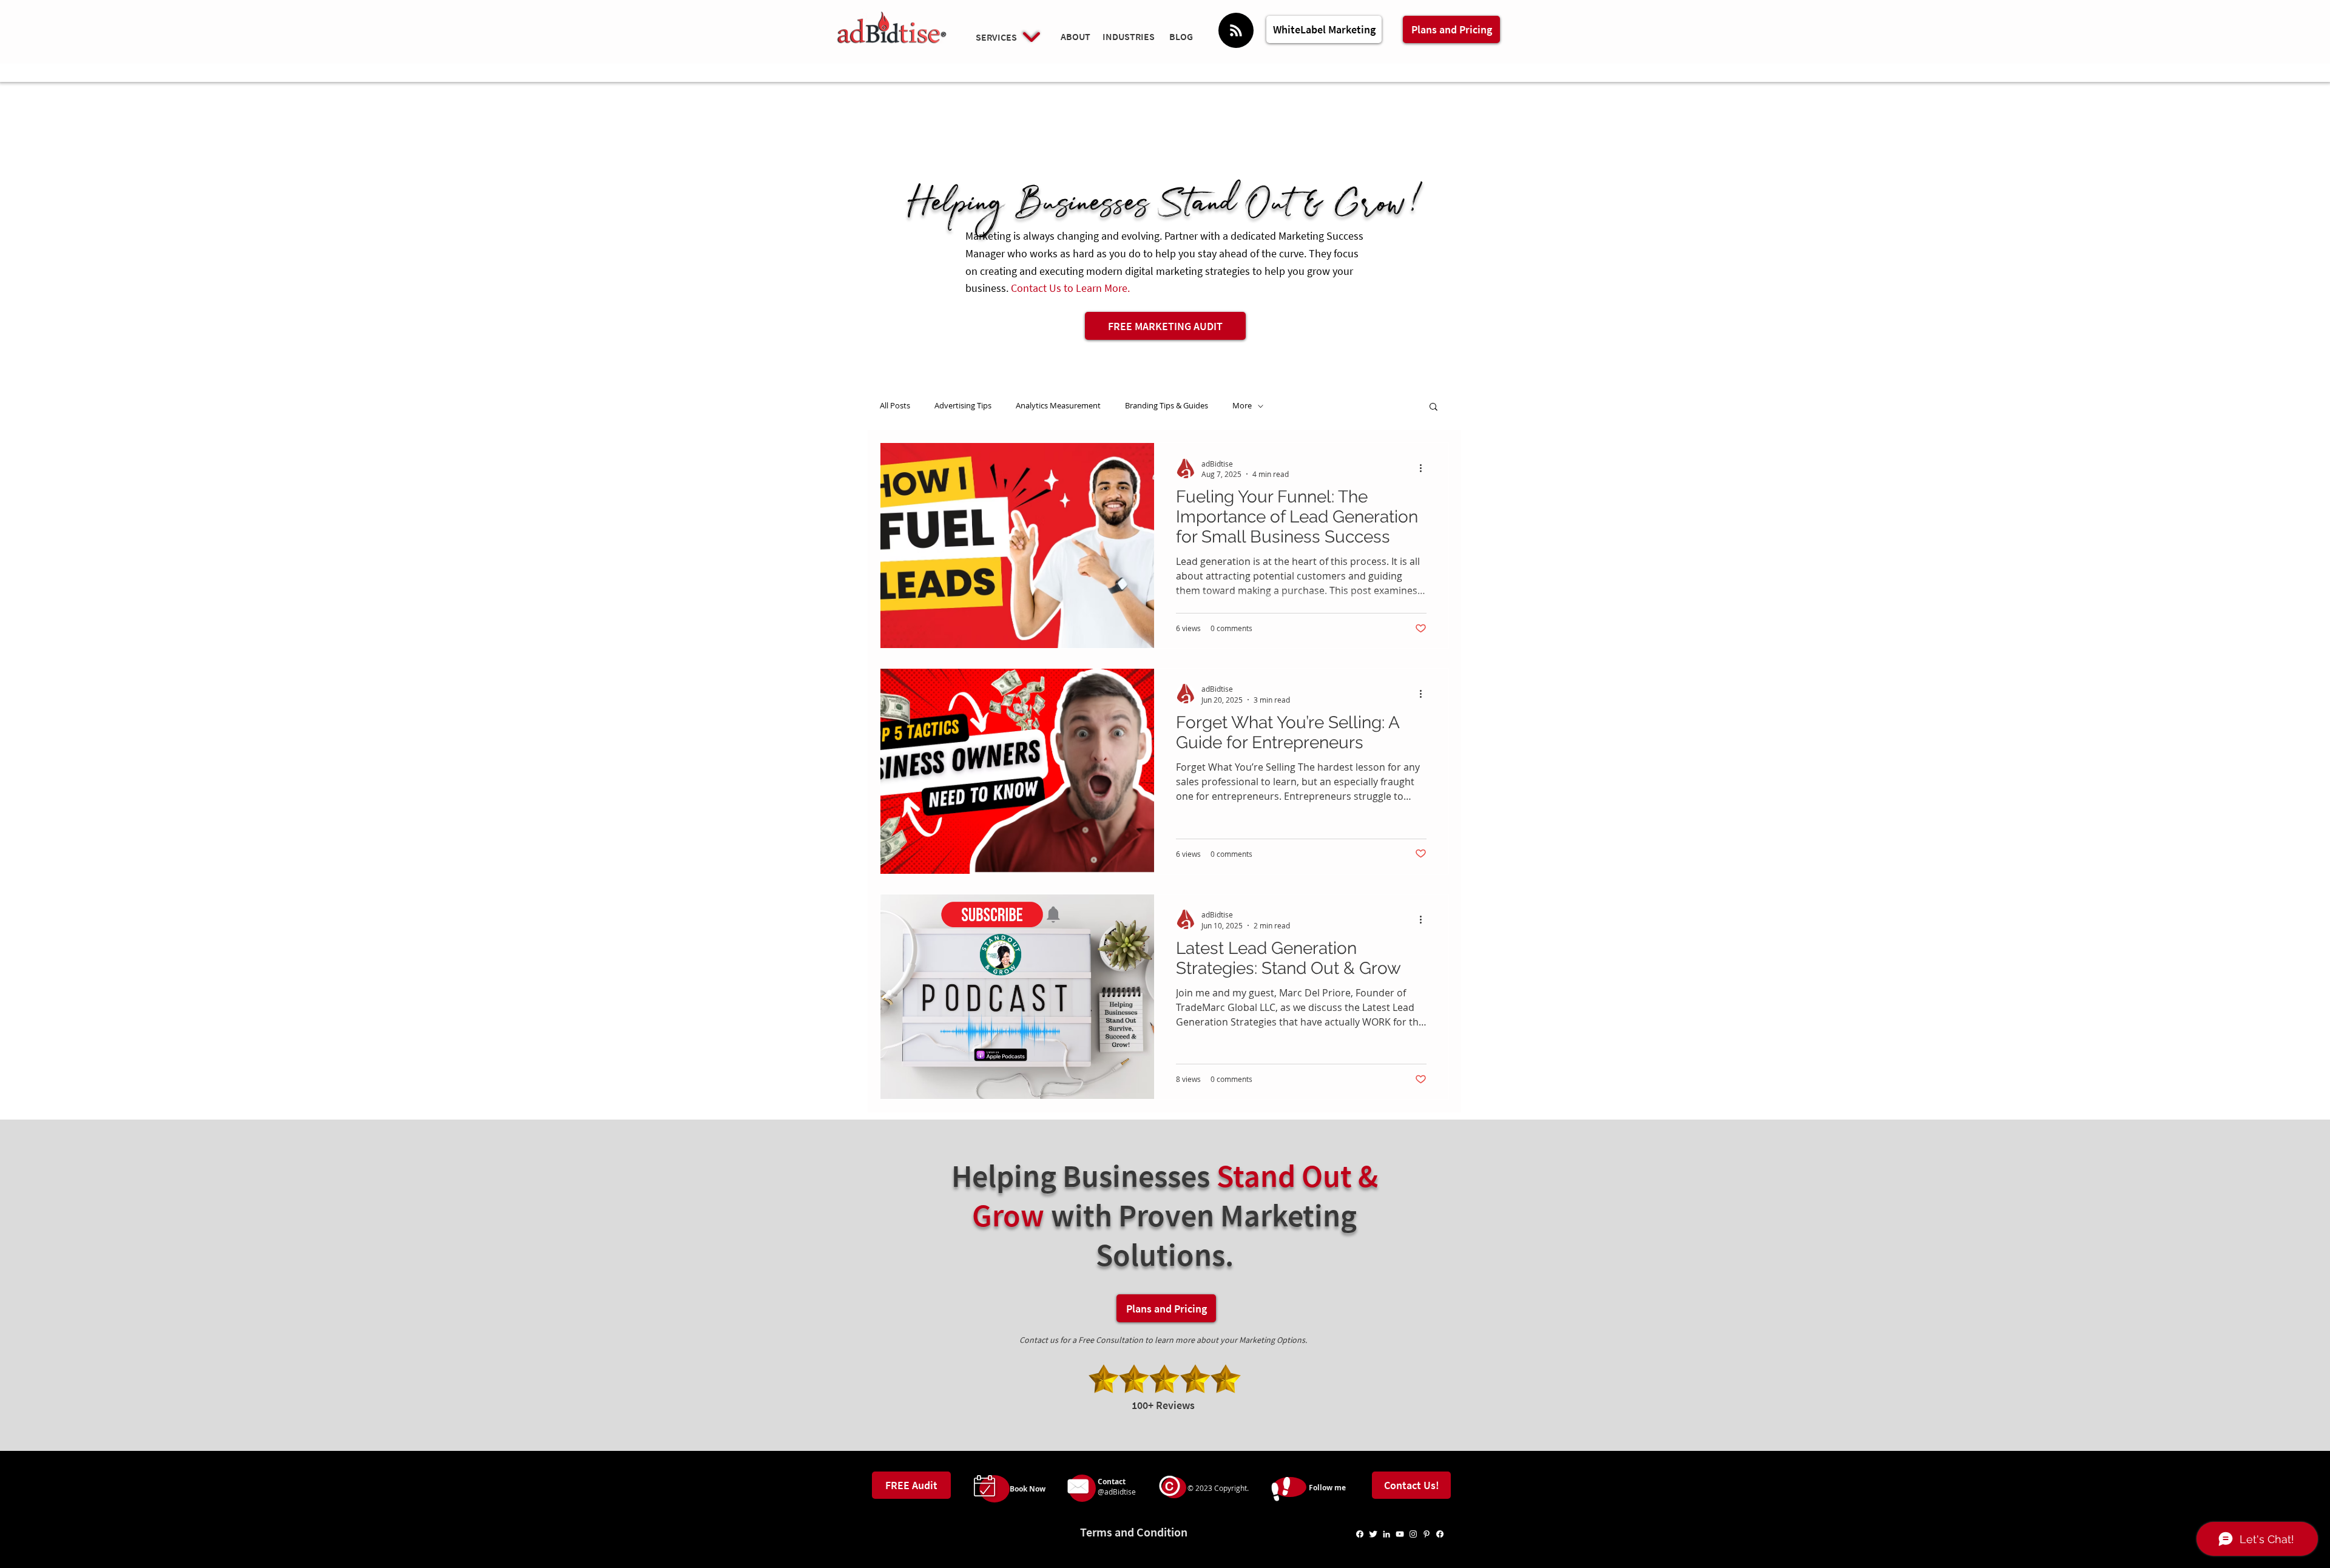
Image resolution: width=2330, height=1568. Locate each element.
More (1242, 406)
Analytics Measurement (1058, 406)
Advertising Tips (963, 406)
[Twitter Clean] (1373, 1534)
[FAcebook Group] (1440, 1534)
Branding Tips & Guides (1167, 406)
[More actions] (1425, 468)
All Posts (895, 406)
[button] (1433, 407)
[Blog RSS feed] (1236, 31)
